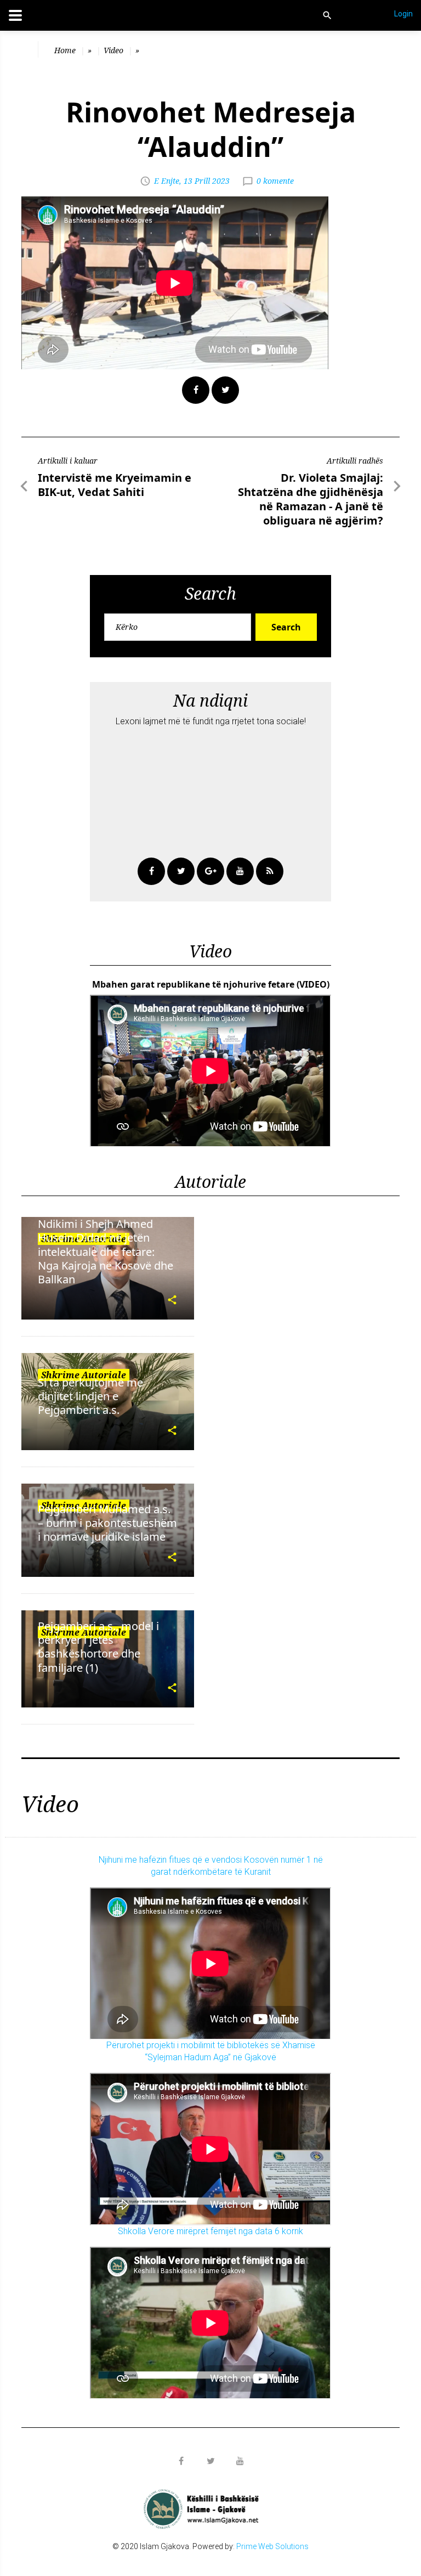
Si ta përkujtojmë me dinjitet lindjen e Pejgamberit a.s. (90, 1396)
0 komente (275, 181)
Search (286, 627)
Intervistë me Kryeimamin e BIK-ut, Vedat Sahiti (115, 485)
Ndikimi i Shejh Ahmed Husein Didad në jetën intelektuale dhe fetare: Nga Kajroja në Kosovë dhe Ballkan (106, 1252)
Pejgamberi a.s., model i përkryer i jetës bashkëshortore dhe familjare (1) (98, 1647)
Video (113, 50)
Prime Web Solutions (272, 2546)
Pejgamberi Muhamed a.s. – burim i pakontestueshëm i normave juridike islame (107, 1523)
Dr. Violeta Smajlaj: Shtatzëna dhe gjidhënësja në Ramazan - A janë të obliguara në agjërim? (311, 499)
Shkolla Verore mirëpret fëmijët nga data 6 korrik (210, 2231)
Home (65, 50)
